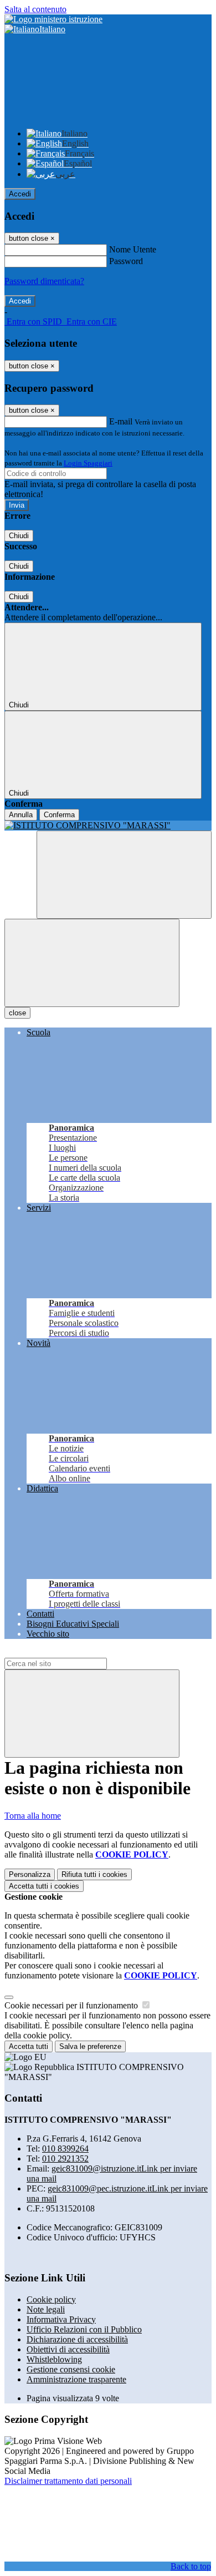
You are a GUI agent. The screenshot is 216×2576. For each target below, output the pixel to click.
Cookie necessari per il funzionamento (72, 2005)
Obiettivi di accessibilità (68, 2349)
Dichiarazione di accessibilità (77, 2339)
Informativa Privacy (61, 2319)
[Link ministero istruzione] (53, 19)
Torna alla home (33, 1816)
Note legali (46, 2309)
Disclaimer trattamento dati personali (68, 2481)
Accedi (20, 194)
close (17, 1013)
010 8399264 (65, 2149)
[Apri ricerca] (124, 875)
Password (126, 261)
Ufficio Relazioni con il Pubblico (84, 2329)
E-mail (121, 421)
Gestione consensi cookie (71, 2369)
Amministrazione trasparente (76, 2379)
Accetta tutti (44, 1886)
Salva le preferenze (90, 2046)
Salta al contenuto (35, 9)
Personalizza (30, 1874)
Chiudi (19, 536)
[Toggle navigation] (92, 963)
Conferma (59, 815)
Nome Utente (133, 249)
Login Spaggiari (88, 463)
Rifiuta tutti (94, 1874)
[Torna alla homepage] (108, 826)
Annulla (21, 815)
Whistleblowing (54, 2359)
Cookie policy (51, 2299)
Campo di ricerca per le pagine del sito (71, 1653)
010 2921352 (65, 2159)
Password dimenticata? (44, 281)
